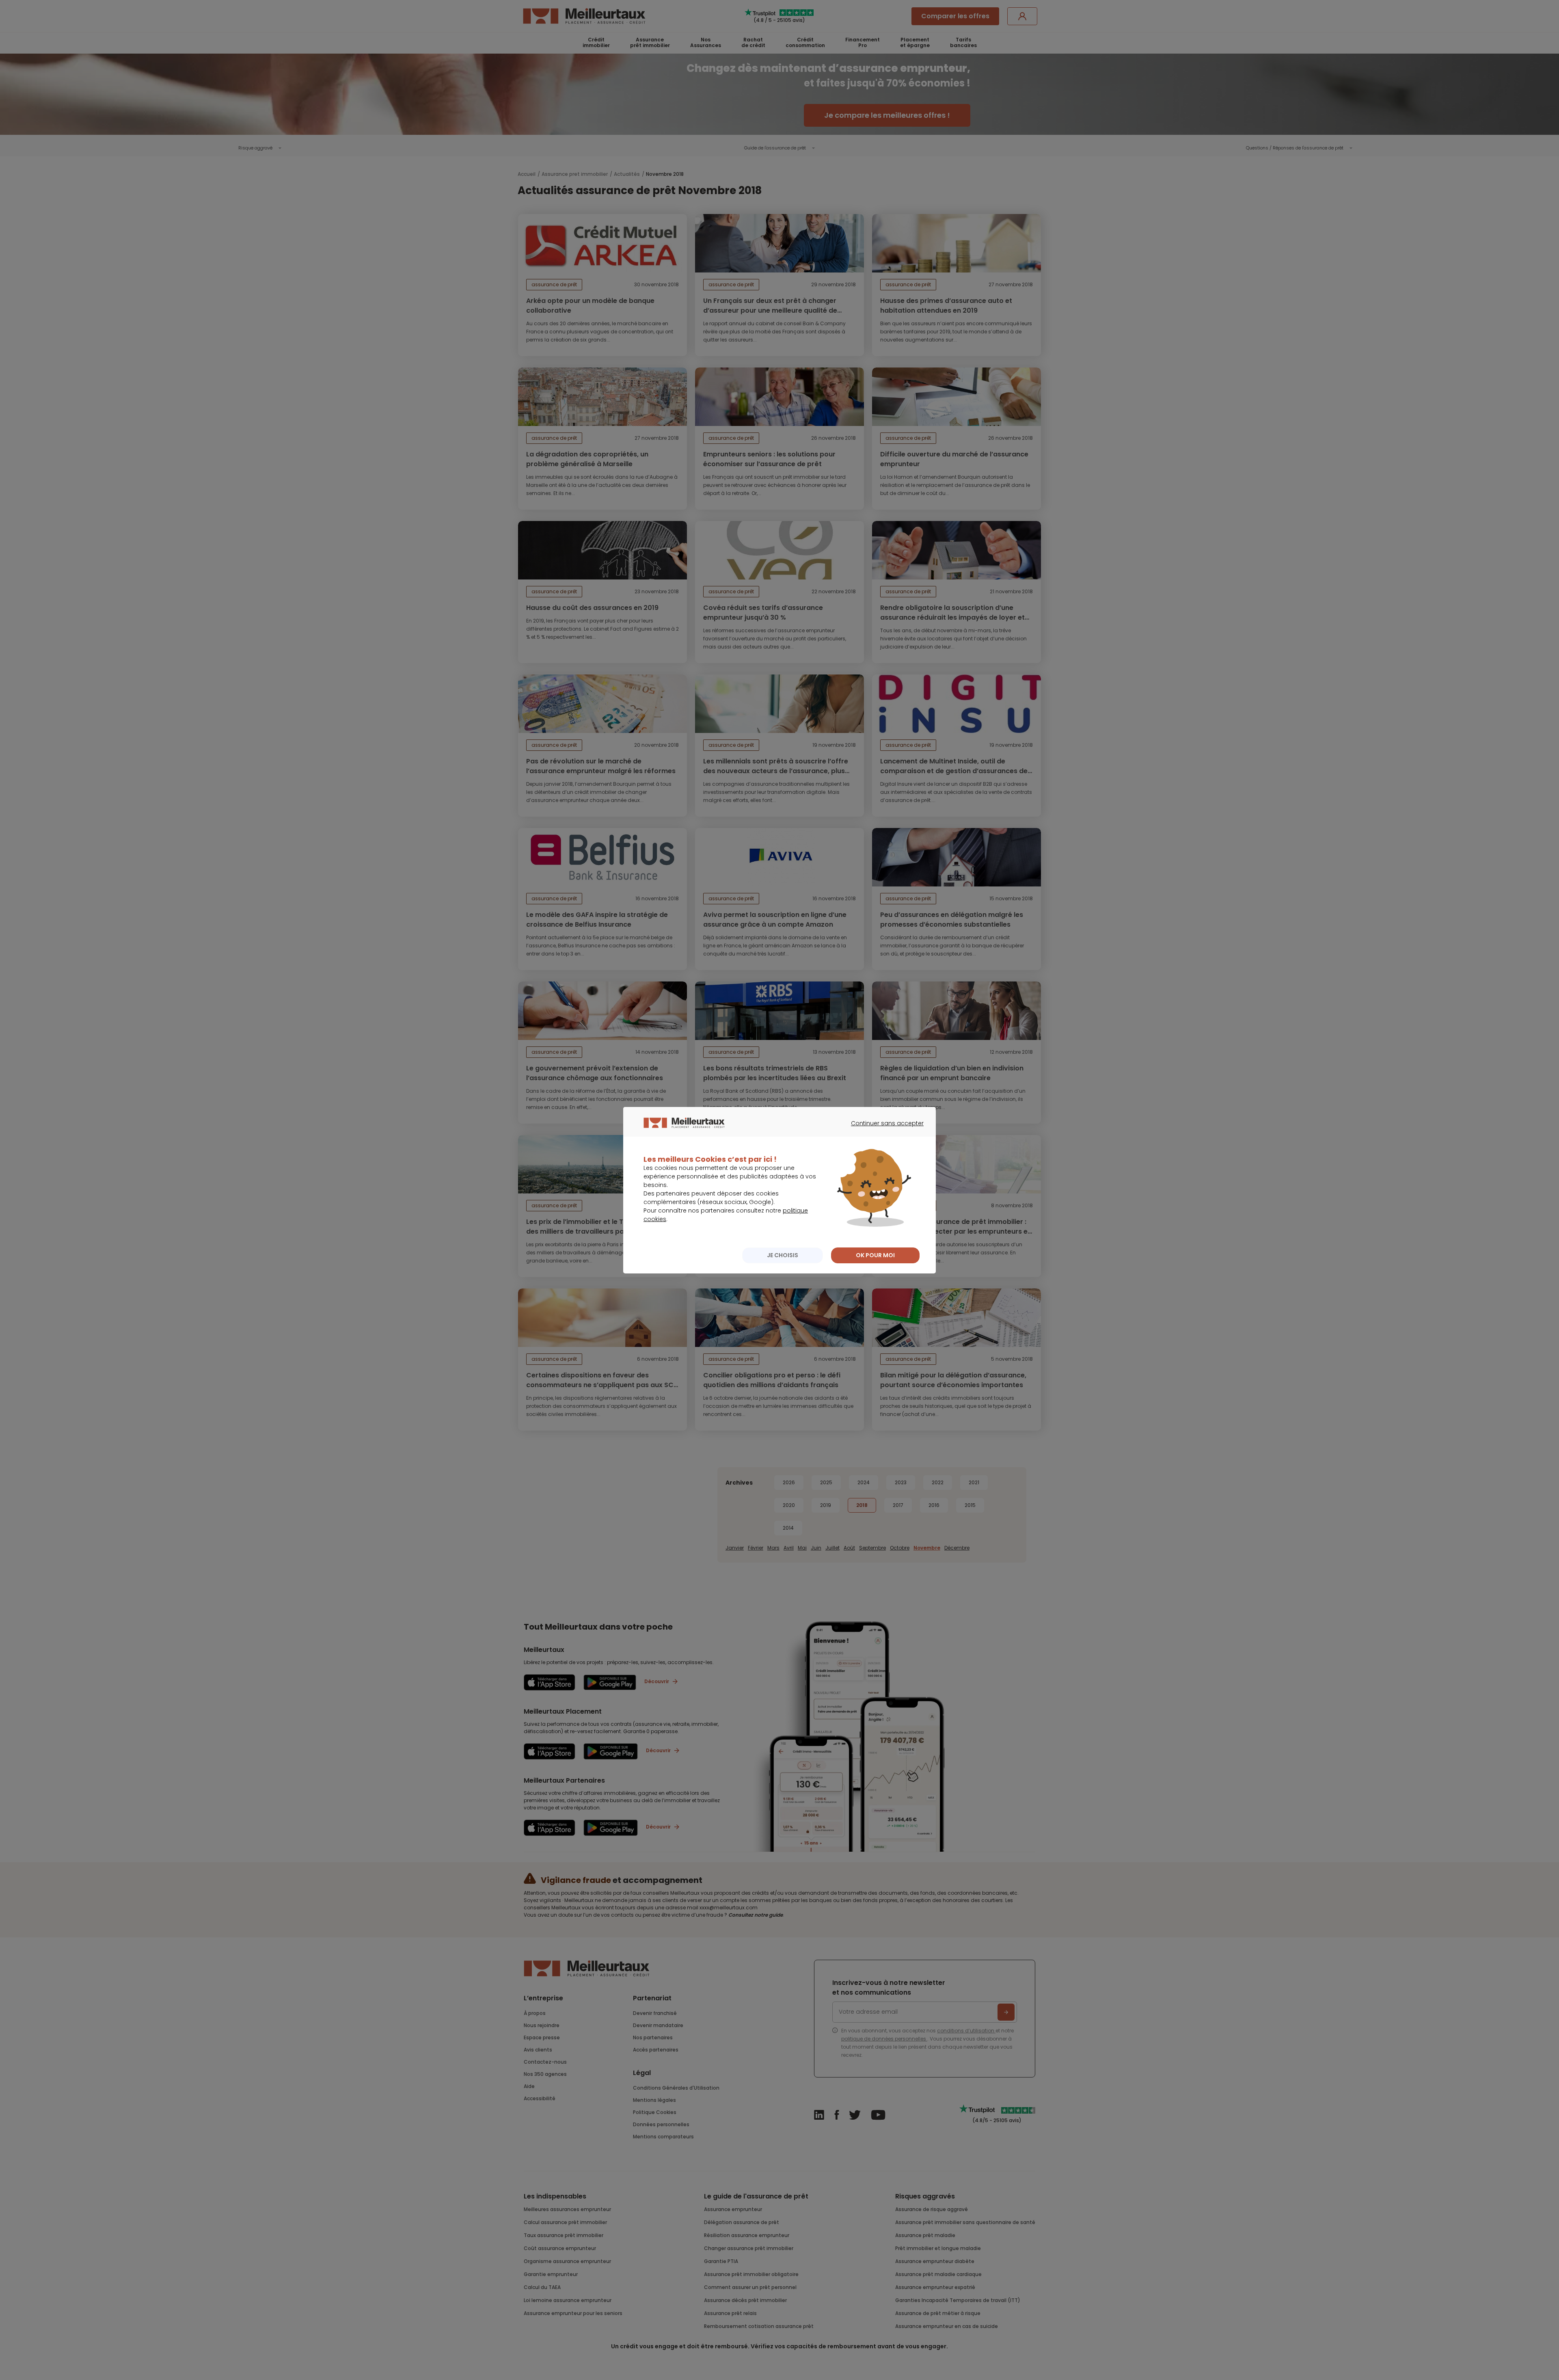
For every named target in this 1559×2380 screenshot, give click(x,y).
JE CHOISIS (783, 1255)
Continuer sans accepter (883, 1131)
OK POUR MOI (875, 1255)
